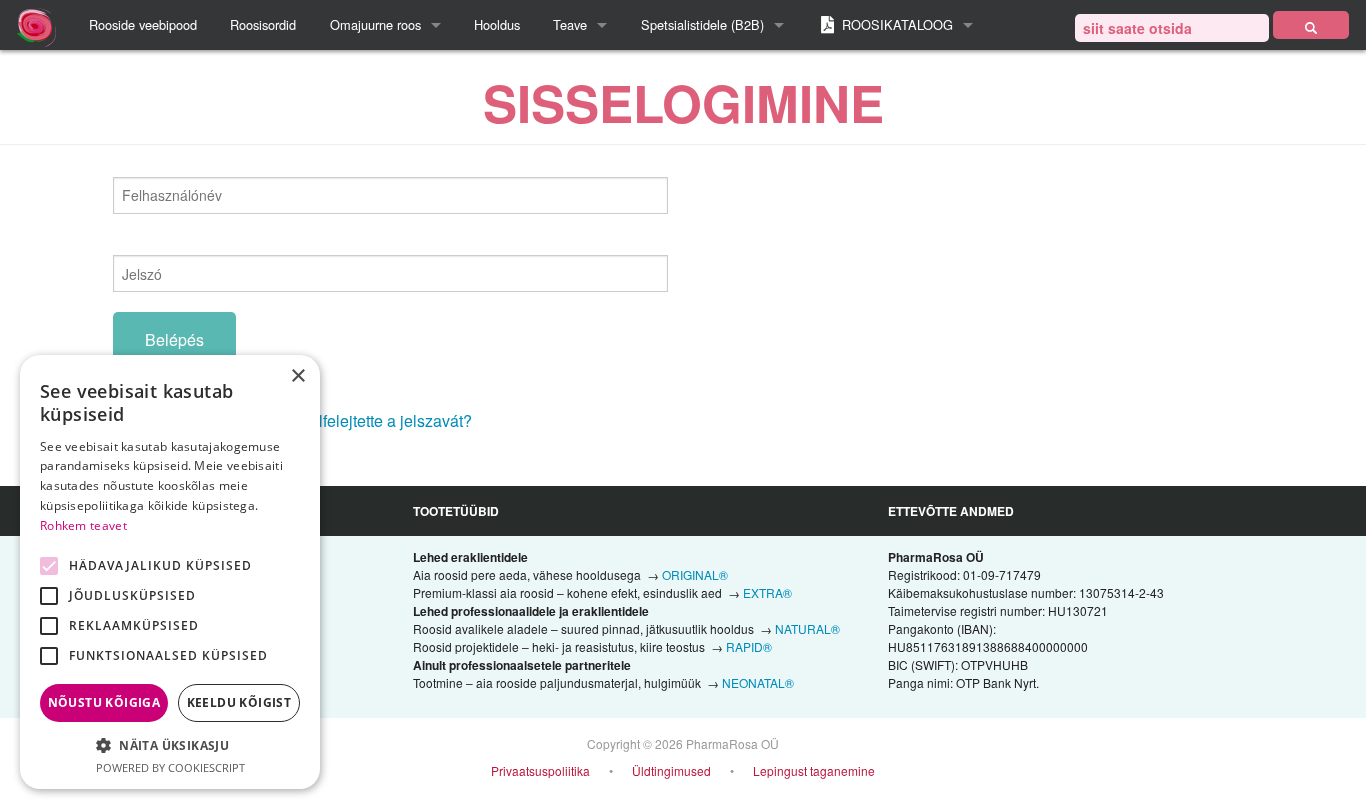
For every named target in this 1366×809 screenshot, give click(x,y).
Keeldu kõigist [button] (239, 702)
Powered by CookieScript (170, 767)
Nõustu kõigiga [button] (104, 702)
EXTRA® (767, 592)
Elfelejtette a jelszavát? (390, 420)
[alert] (170, 572)
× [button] (297, 376)
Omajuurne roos (375, 24)
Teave (570, 24)
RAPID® (749, 646)
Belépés (174, 339)
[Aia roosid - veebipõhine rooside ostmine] (1311, 25)
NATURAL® (807, 628)
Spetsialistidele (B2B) (702, 24)
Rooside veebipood (143, 24)
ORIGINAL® (695, 574)
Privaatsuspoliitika (540, 770)
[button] (170, 745)
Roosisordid (263, 24)
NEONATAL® (758, 682)
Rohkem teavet (83, 525)
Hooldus (497, 24)
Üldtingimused (671, 770)
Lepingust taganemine (814, 770)
